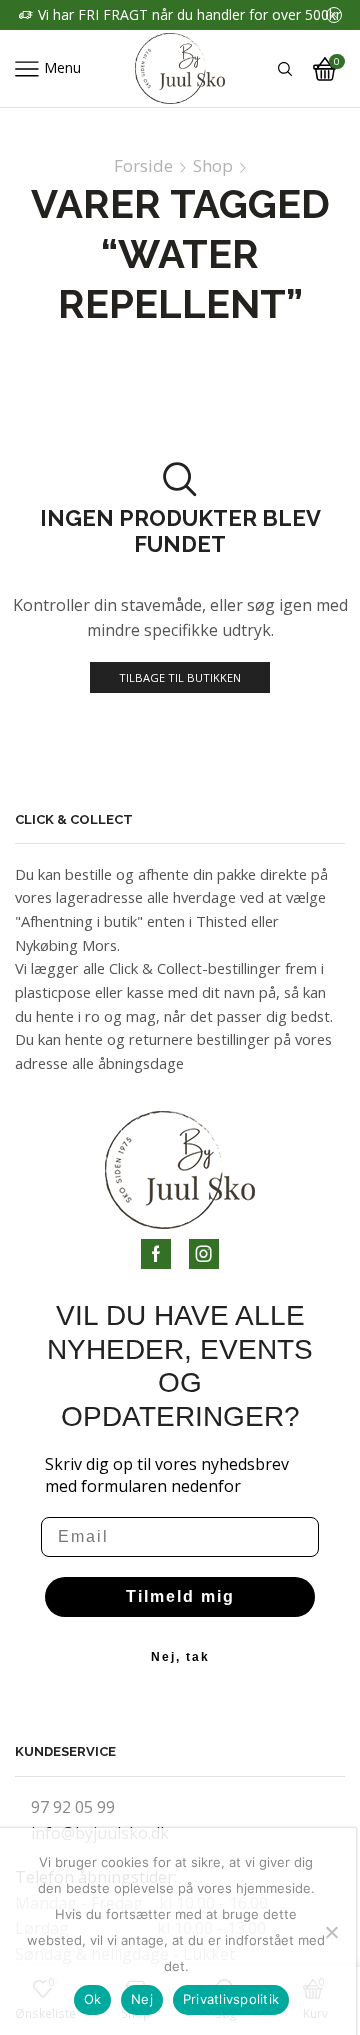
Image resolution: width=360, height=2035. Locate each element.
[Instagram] (204, 1254)
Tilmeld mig (180, 1596)
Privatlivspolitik (231, 1999)
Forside (143, 166)
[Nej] (331, 1932)
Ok (93, 1999)
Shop (213, 166)
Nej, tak (180, 1657)
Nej (142, 1999)
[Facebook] (156, 1254)
